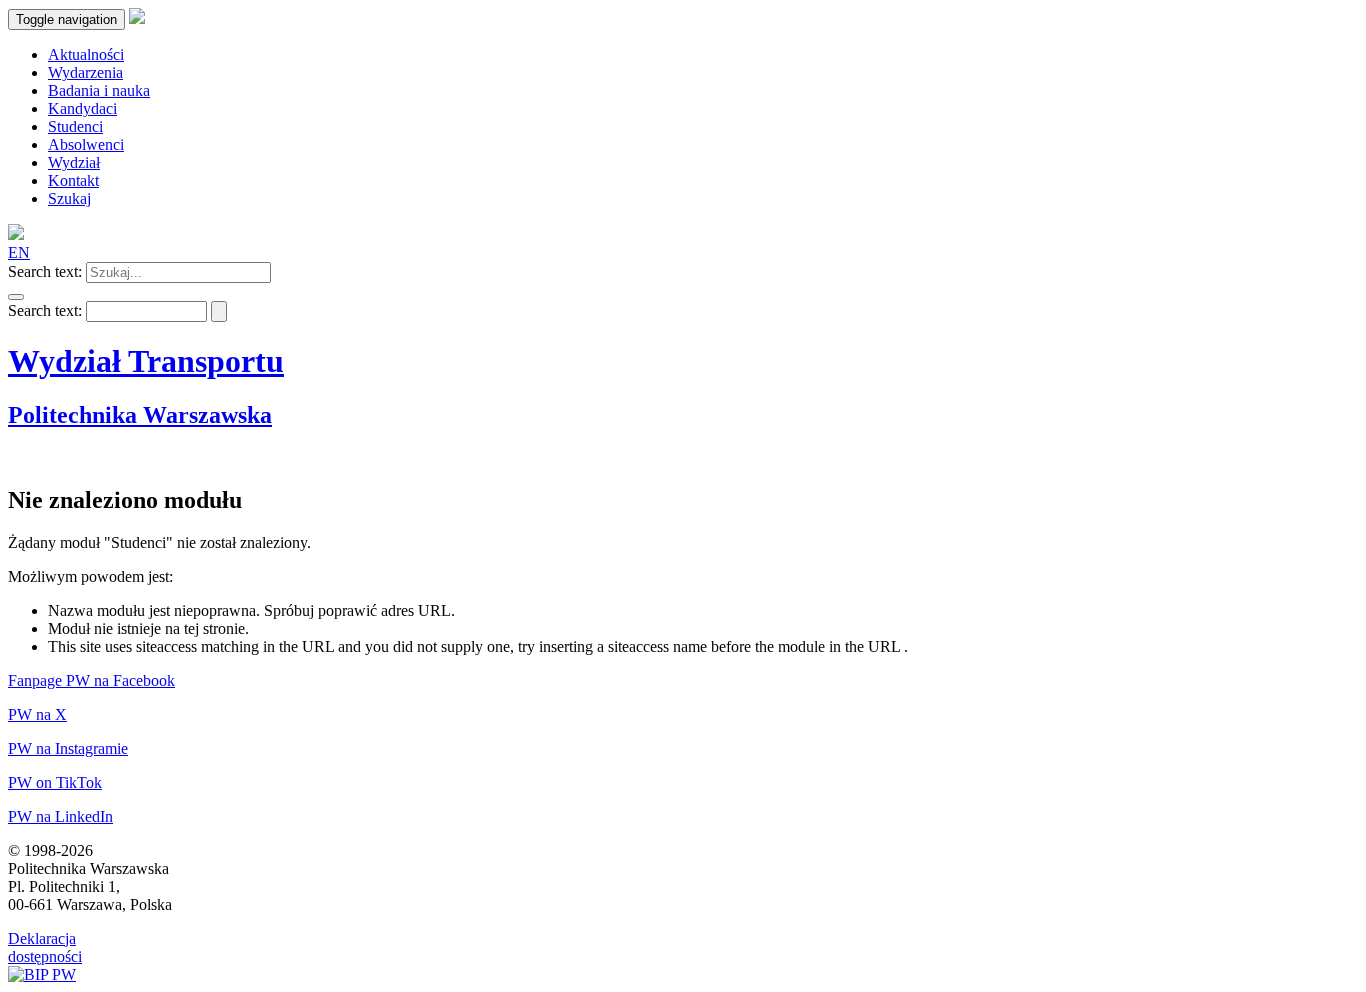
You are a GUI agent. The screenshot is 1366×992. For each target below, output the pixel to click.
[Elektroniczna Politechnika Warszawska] (137, 18)
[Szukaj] (16, 297)
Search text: (45, 271)
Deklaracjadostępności (45, 947)
